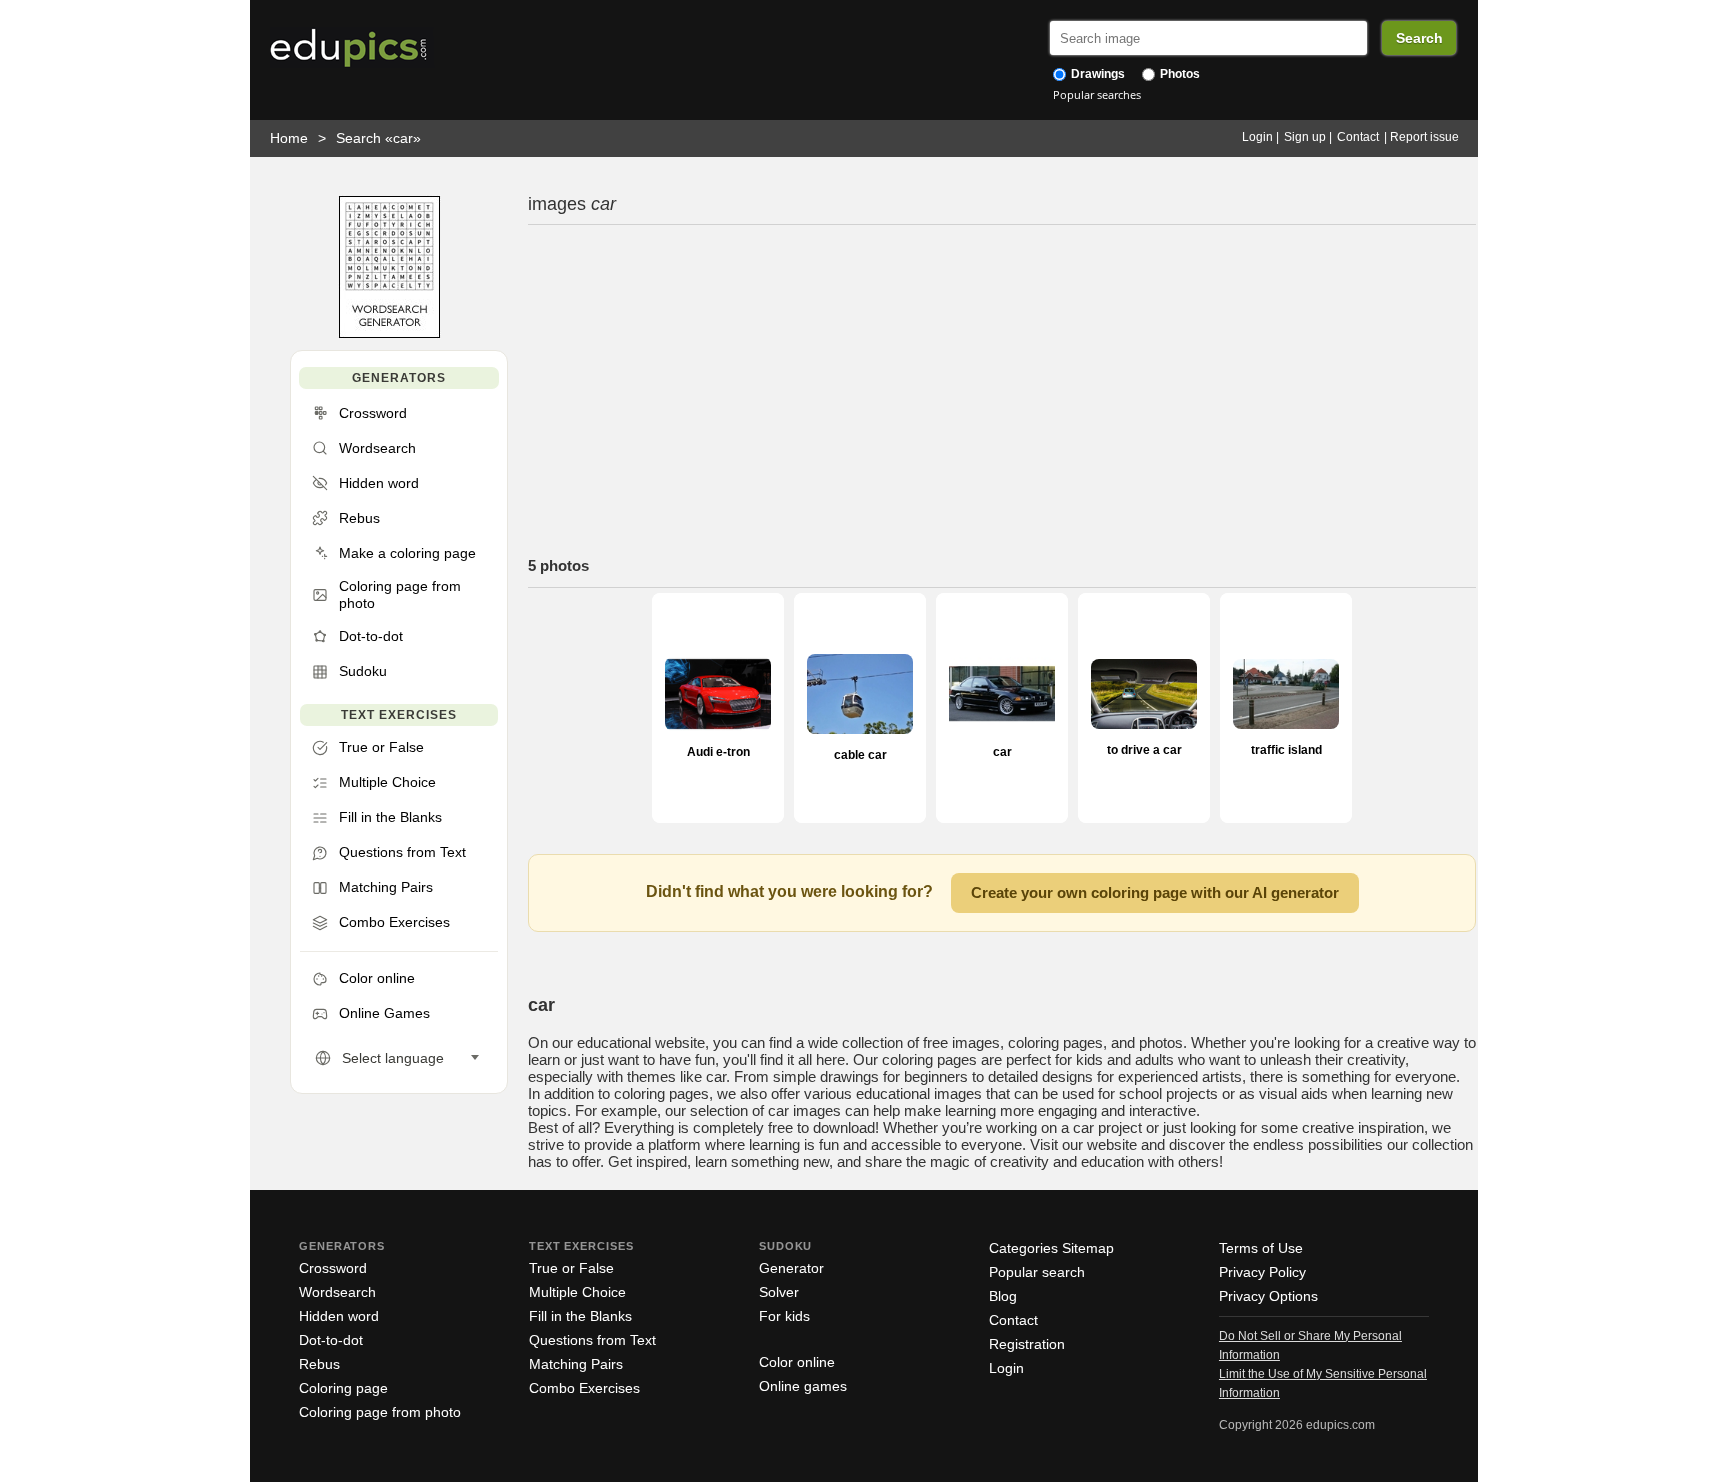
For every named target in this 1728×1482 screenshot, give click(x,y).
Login (1257, 137)
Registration (1027, 1344)
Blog (1003, 1296)
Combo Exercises (584, 1388)
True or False (571, 1268)
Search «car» (378, 138)
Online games (803, 1386)
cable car (860, 754)
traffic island (1286, 750)
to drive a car (1144, 750)
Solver (779, 1292)
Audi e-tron (718, 752)
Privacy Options (1268, 1296)
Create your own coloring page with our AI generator (1155, 892)
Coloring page (343, 1388)
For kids (784, 1316)
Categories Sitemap (1051, 1248)
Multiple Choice (577, 1292)
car (1002, 752)
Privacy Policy (1262, 1272)
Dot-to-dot (331, 1340)
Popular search (1037, 1272)
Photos (1178, 74)
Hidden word (339, 1316)
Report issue (1424, 137)
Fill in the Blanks (580, 1316)
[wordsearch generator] (389, 333)
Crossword (333, 1268)
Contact (1358, 137)
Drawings (1096, 74)
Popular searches (1097, 94)
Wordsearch (337, 1292)
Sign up (1305, 137)
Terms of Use (1261, 1248)
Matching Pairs (576, 1364)
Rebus (319, 1364)
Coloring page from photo (380, 1412)
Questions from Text (592, 1340)
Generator (791, 1268)
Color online (797, 1362)
